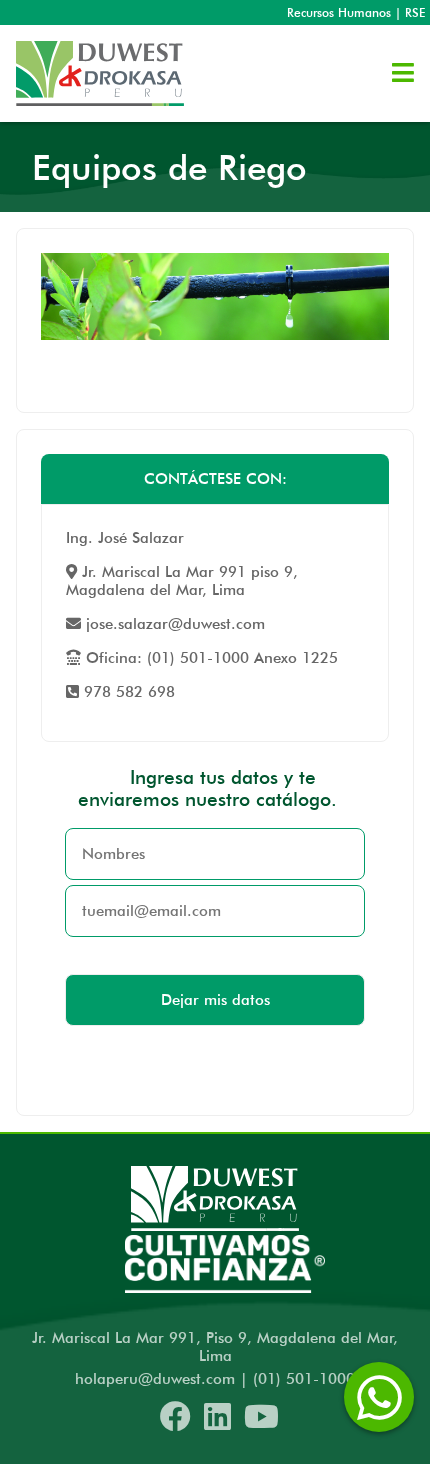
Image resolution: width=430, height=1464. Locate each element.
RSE (415, 12)
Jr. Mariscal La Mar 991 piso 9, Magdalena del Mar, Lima (182, 581)
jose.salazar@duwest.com (173, 624)
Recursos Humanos (339, 12)
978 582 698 (127, 692)
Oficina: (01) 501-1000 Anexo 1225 (209, 658)
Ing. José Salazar (125, 538)
